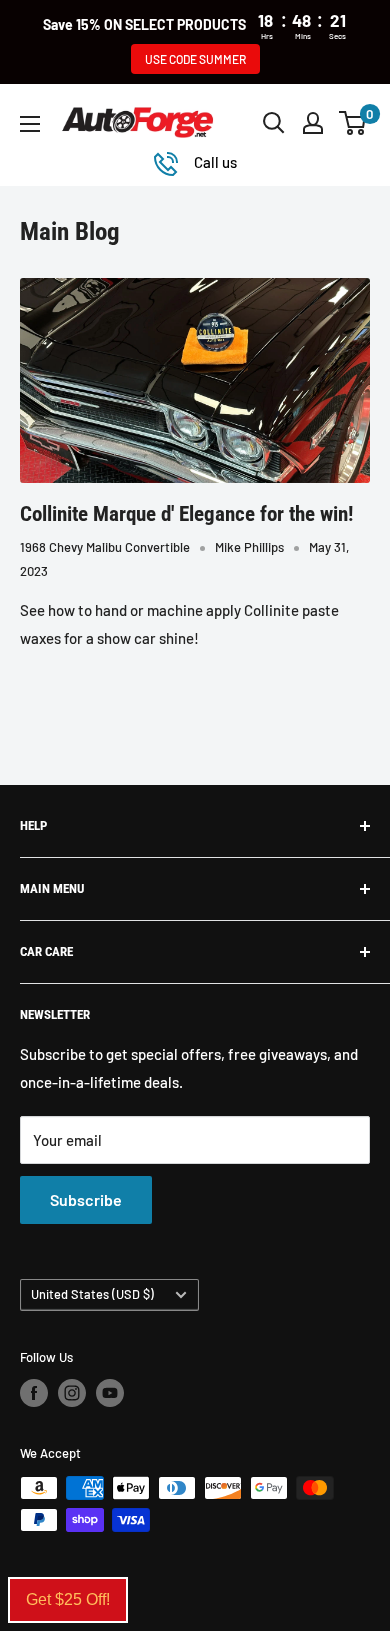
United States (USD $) (92, 1294)
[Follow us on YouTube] (110, 1393)
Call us (215, 162)
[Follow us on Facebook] (34, 1393)
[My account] (313, 123)
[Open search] (274, 123)
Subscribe (86, 1199)
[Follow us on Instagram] (72, 1393)
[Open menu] (30, 124)
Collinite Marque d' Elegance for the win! (186, 514)
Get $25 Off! (68, 1599)
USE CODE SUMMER (195, 59)
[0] (353, 123)
